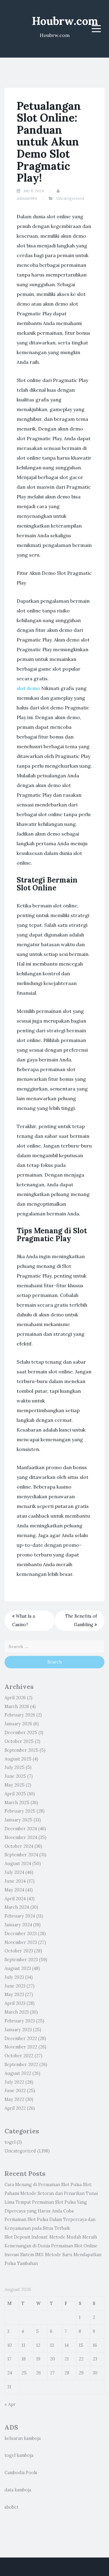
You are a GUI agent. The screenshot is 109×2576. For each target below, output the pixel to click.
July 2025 (15, 1767)
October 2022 (19, 2056)
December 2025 (21, 1733)
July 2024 (14, 1872)
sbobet (12, 2507)
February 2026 (20, 1715)
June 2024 (15, 1881)
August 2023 (18, 1968)
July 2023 (14, 1977)
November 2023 (21, 1942)
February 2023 (20, 2021)
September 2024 (21, 1855)
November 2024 (21, 1837)
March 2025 (17, 1803)
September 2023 (21, 1960)
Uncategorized (70, 198)
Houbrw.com (65, 21)
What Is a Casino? (23, 1621)
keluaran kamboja (23, 2438)
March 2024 (17, 1907)
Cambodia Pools (21, 2473)
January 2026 (18, 1724)
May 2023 (14, 1995)
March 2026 (17, 1707)
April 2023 (15, 2003)
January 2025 (18, 1820)
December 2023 (21, 1934)
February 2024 (20, 1916)
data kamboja (18, 2490)
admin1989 (27, 198)
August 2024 (18, 1864)
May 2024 (14, 1890)
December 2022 (21, 2038)
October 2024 (19, 1846)
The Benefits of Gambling (81, 1621)
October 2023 (19, 1951)
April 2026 (15, 1698)
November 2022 (21, 2047)
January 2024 (18, 1925)
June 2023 (15, 1986)
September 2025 (21, 1750)
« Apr (10, 2404)
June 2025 (15, 1776)
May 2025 (15, 1785)
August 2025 (18, 1759)
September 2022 (21, 2065)
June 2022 (15, 2091)
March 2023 (17, 2012)
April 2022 (15, 2108)
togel (10, 2142)
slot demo (28, 688)
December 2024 (21, 1829)
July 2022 (14, 2082)
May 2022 (14, 2099)
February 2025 (20, 1811)
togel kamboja (19, 2455)
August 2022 (18, 2073)
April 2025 (15, 1794)
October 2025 (19, 1741)
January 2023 (18, 2030)
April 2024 (15, 1899)
